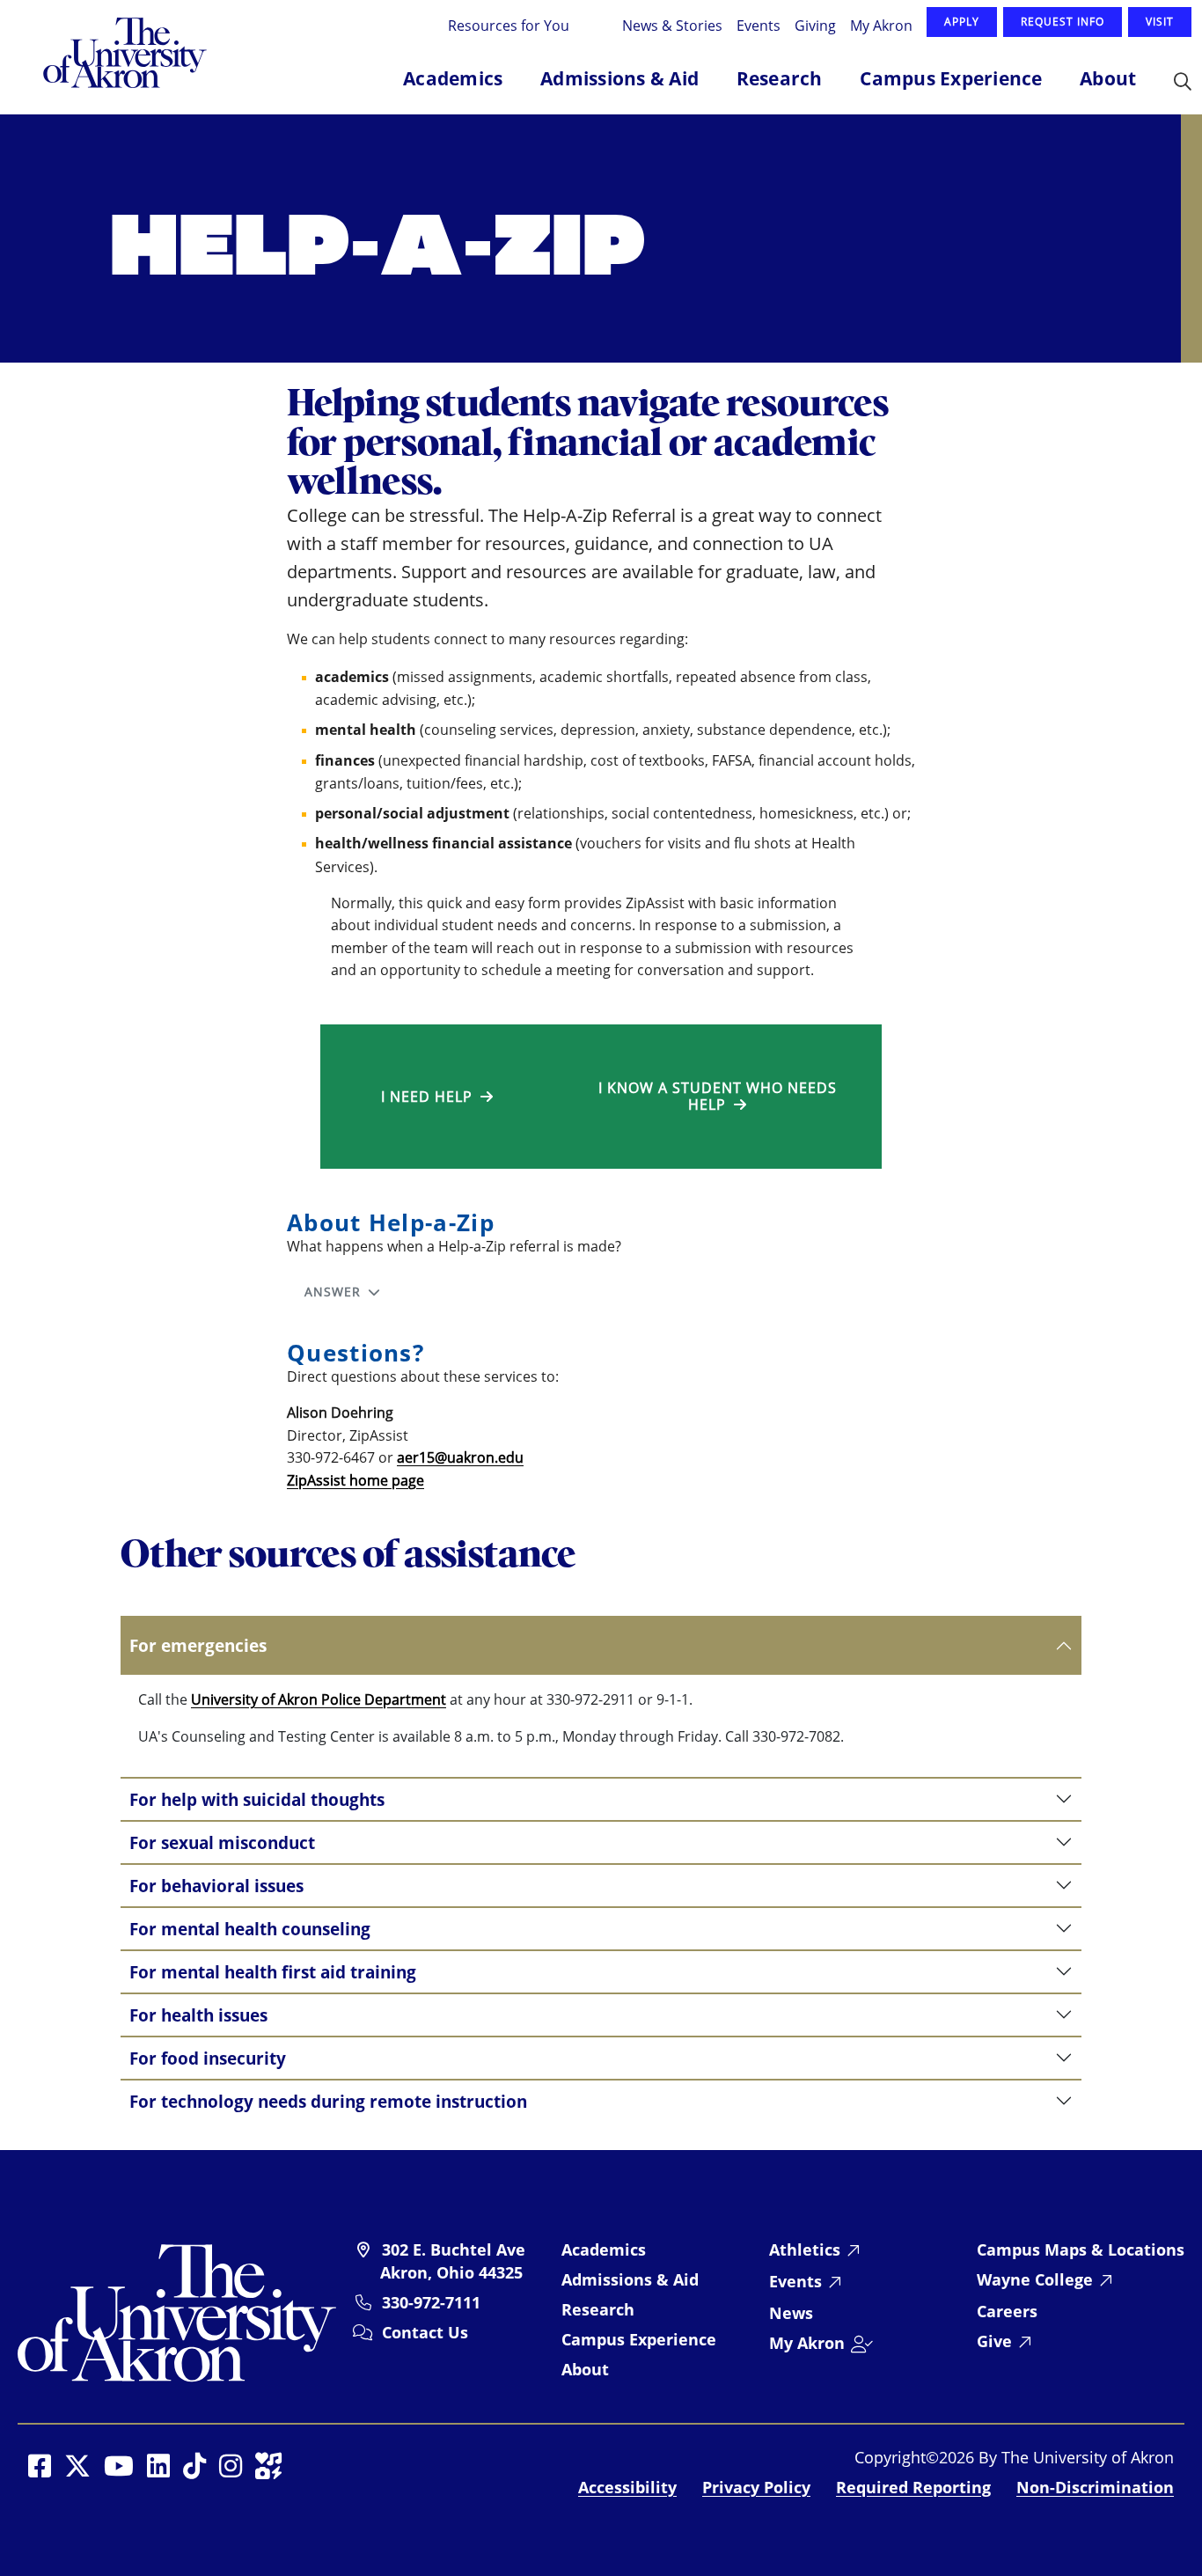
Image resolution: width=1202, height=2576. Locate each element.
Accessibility (627, 2487)
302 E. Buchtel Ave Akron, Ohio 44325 (453, 2261)
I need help (431, 1097)
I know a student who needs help (718, 1096)
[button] (1183, 83)
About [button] (1108, 78)
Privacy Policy (756, 2487)
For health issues (198, 2015)
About (585, 2369)
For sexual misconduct (222, 1842)
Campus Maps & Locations (1081, 2249)
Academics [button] (453, 78)
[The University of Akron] (177, 2311)
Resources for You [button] (510, 25)
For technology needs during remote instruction (328, 2101)
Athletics (805, 2249)
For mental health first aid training (273, 1972)
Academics (604, 2249)
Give (994, 2341)
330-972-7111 (431, 2302)
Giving (815, 25)
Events (759, 25)
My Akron (881, 25)
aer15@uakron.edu (460, 1457)
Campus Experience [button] (951, 78)
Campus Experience (639, 2339)
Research (598, 2309)
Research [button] (780, 78)
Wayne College (1035, 2279)
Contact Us (425, 2332)
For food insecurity (208, 2058)
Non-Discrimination (1095, 2487)
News (791, 2313)
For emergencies (198, 1645)
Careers (1007, 2311)
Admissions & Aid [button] (619, 78)
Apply (962, 22)
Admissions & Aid (630, 2279)
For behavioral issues (216, 1886)
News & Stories (672, 25)
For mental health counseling (250, 1929)
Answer (336, 1292)
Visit (1160, 22)
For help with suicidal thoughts (257, 1799)
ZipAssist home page (355, 1480)
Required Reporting (913, 2487)
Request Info (1063, 22)
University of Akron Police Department (319, 1699)
